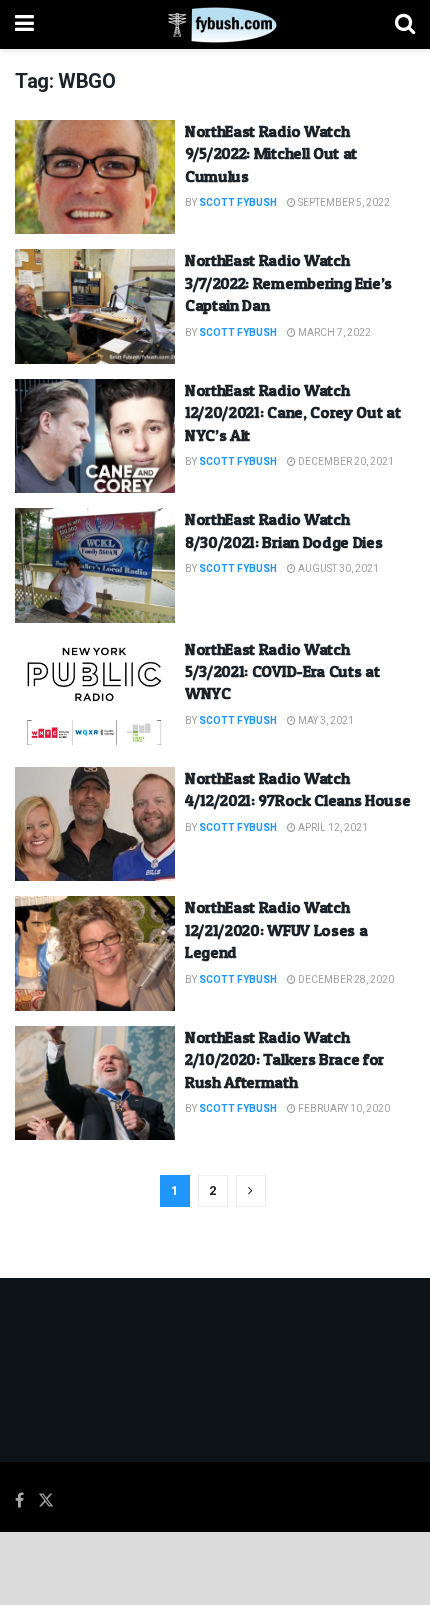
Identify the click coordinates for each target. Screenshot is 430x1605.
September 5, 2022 (343, 203)
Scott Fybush (238, 203)
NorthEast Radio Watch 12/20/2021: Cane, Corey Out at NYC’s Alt (292, 412)
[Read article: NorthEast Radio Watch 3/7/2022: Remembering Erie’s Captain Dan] (95, 306)
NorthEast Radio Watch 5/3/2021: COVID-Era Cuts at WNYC (282, 671)
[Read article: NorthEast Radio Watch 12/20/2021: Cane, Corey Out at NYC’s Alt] (95, 436)
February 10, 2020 (343, 1109)
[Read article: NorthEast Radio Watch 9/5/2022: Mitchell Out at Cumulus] (95, 177)
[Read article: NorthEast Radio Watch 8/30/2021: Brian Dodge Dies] (95, 565)
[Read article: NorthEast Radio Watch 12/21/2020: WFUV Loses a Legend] (95, 953)
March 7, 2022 (333, 333)
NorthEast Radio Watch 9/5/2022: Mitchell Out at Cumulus (271, 153)
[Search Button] (405, 24)
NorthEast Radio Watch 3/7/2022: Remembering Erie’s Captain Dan (288, 282)
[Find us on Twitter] (46, 1501)
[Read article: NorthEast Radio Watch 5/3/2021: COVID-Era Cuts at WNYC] (95, 695)
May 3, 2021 (325, 721)
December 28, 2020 (345, 980)
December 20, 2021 (345, 462)
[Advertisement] (215, 1567)
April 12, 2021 (332, 828)
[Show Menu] (24, 24)
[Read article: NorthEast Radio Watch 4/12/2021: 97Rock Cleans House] (95, 824)
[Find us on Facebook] (19, 1501)
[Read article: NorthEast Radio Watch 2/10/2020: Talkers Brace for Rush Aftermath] (95, 1083)
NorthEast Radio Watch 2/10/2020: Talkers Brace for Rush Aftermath (284, 1059)
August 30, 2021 (337, 569)
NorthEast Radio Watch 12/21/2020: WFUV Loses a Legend (276, 929)
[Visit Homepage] (214, 25)
